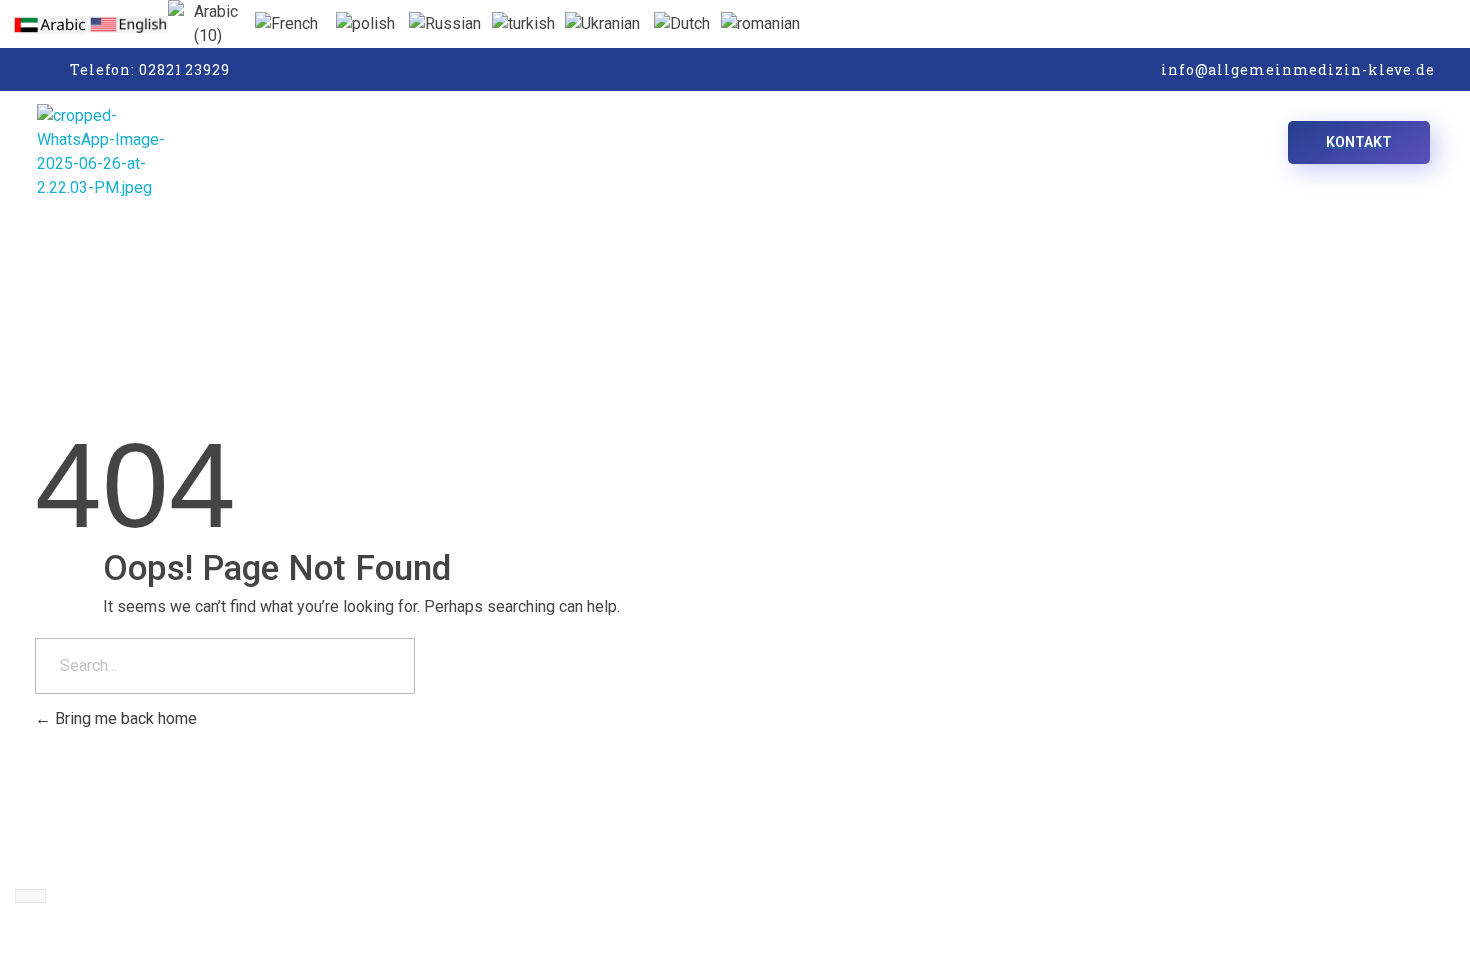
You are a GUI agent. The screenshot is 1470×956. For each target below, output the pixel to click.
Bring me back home (124, 718)
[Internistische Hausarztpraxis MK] (253, 152)
